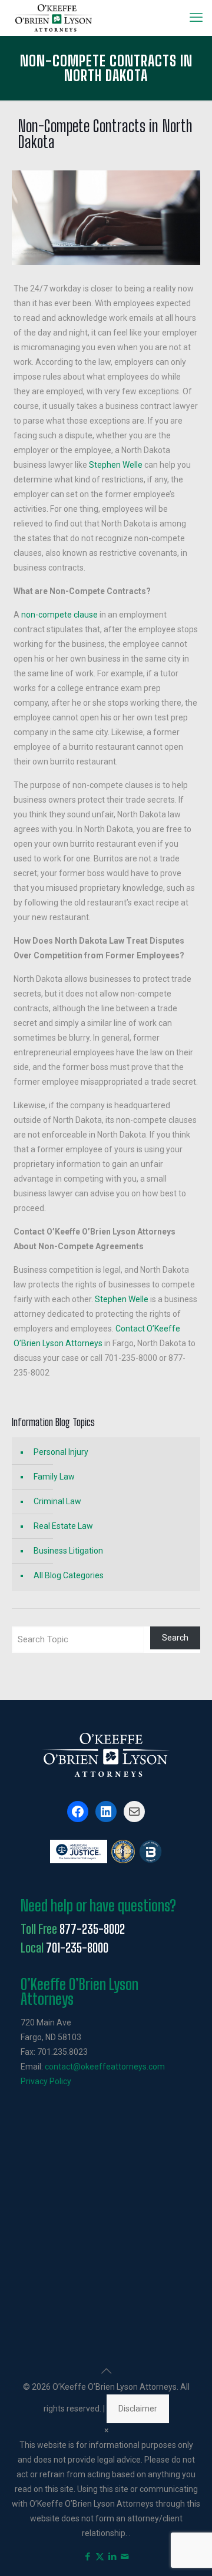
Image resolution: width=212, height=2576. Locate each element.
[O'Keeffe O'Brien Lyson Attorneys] (54, 18)
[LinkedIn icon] (112, 2557)
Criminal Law (57, 1501)
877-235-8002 (92, 1929)
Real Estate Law (63, 1526)
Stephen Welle (116, 465)
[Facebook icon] (87, 2557)
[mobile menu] (196, 18)
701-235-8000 (77, 1948)
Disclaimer (138, 2409)
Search (175, 1638)
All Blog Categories (69, 1575)
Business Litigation (68, 1551)
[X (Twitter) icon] (100, 2557)
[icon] (125, 2557)
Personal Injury (61, 1452)
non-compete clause (59, 615)
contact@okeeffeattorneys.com (105, 2067)
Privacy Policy (46, 2081)
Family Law (54, 1477)
